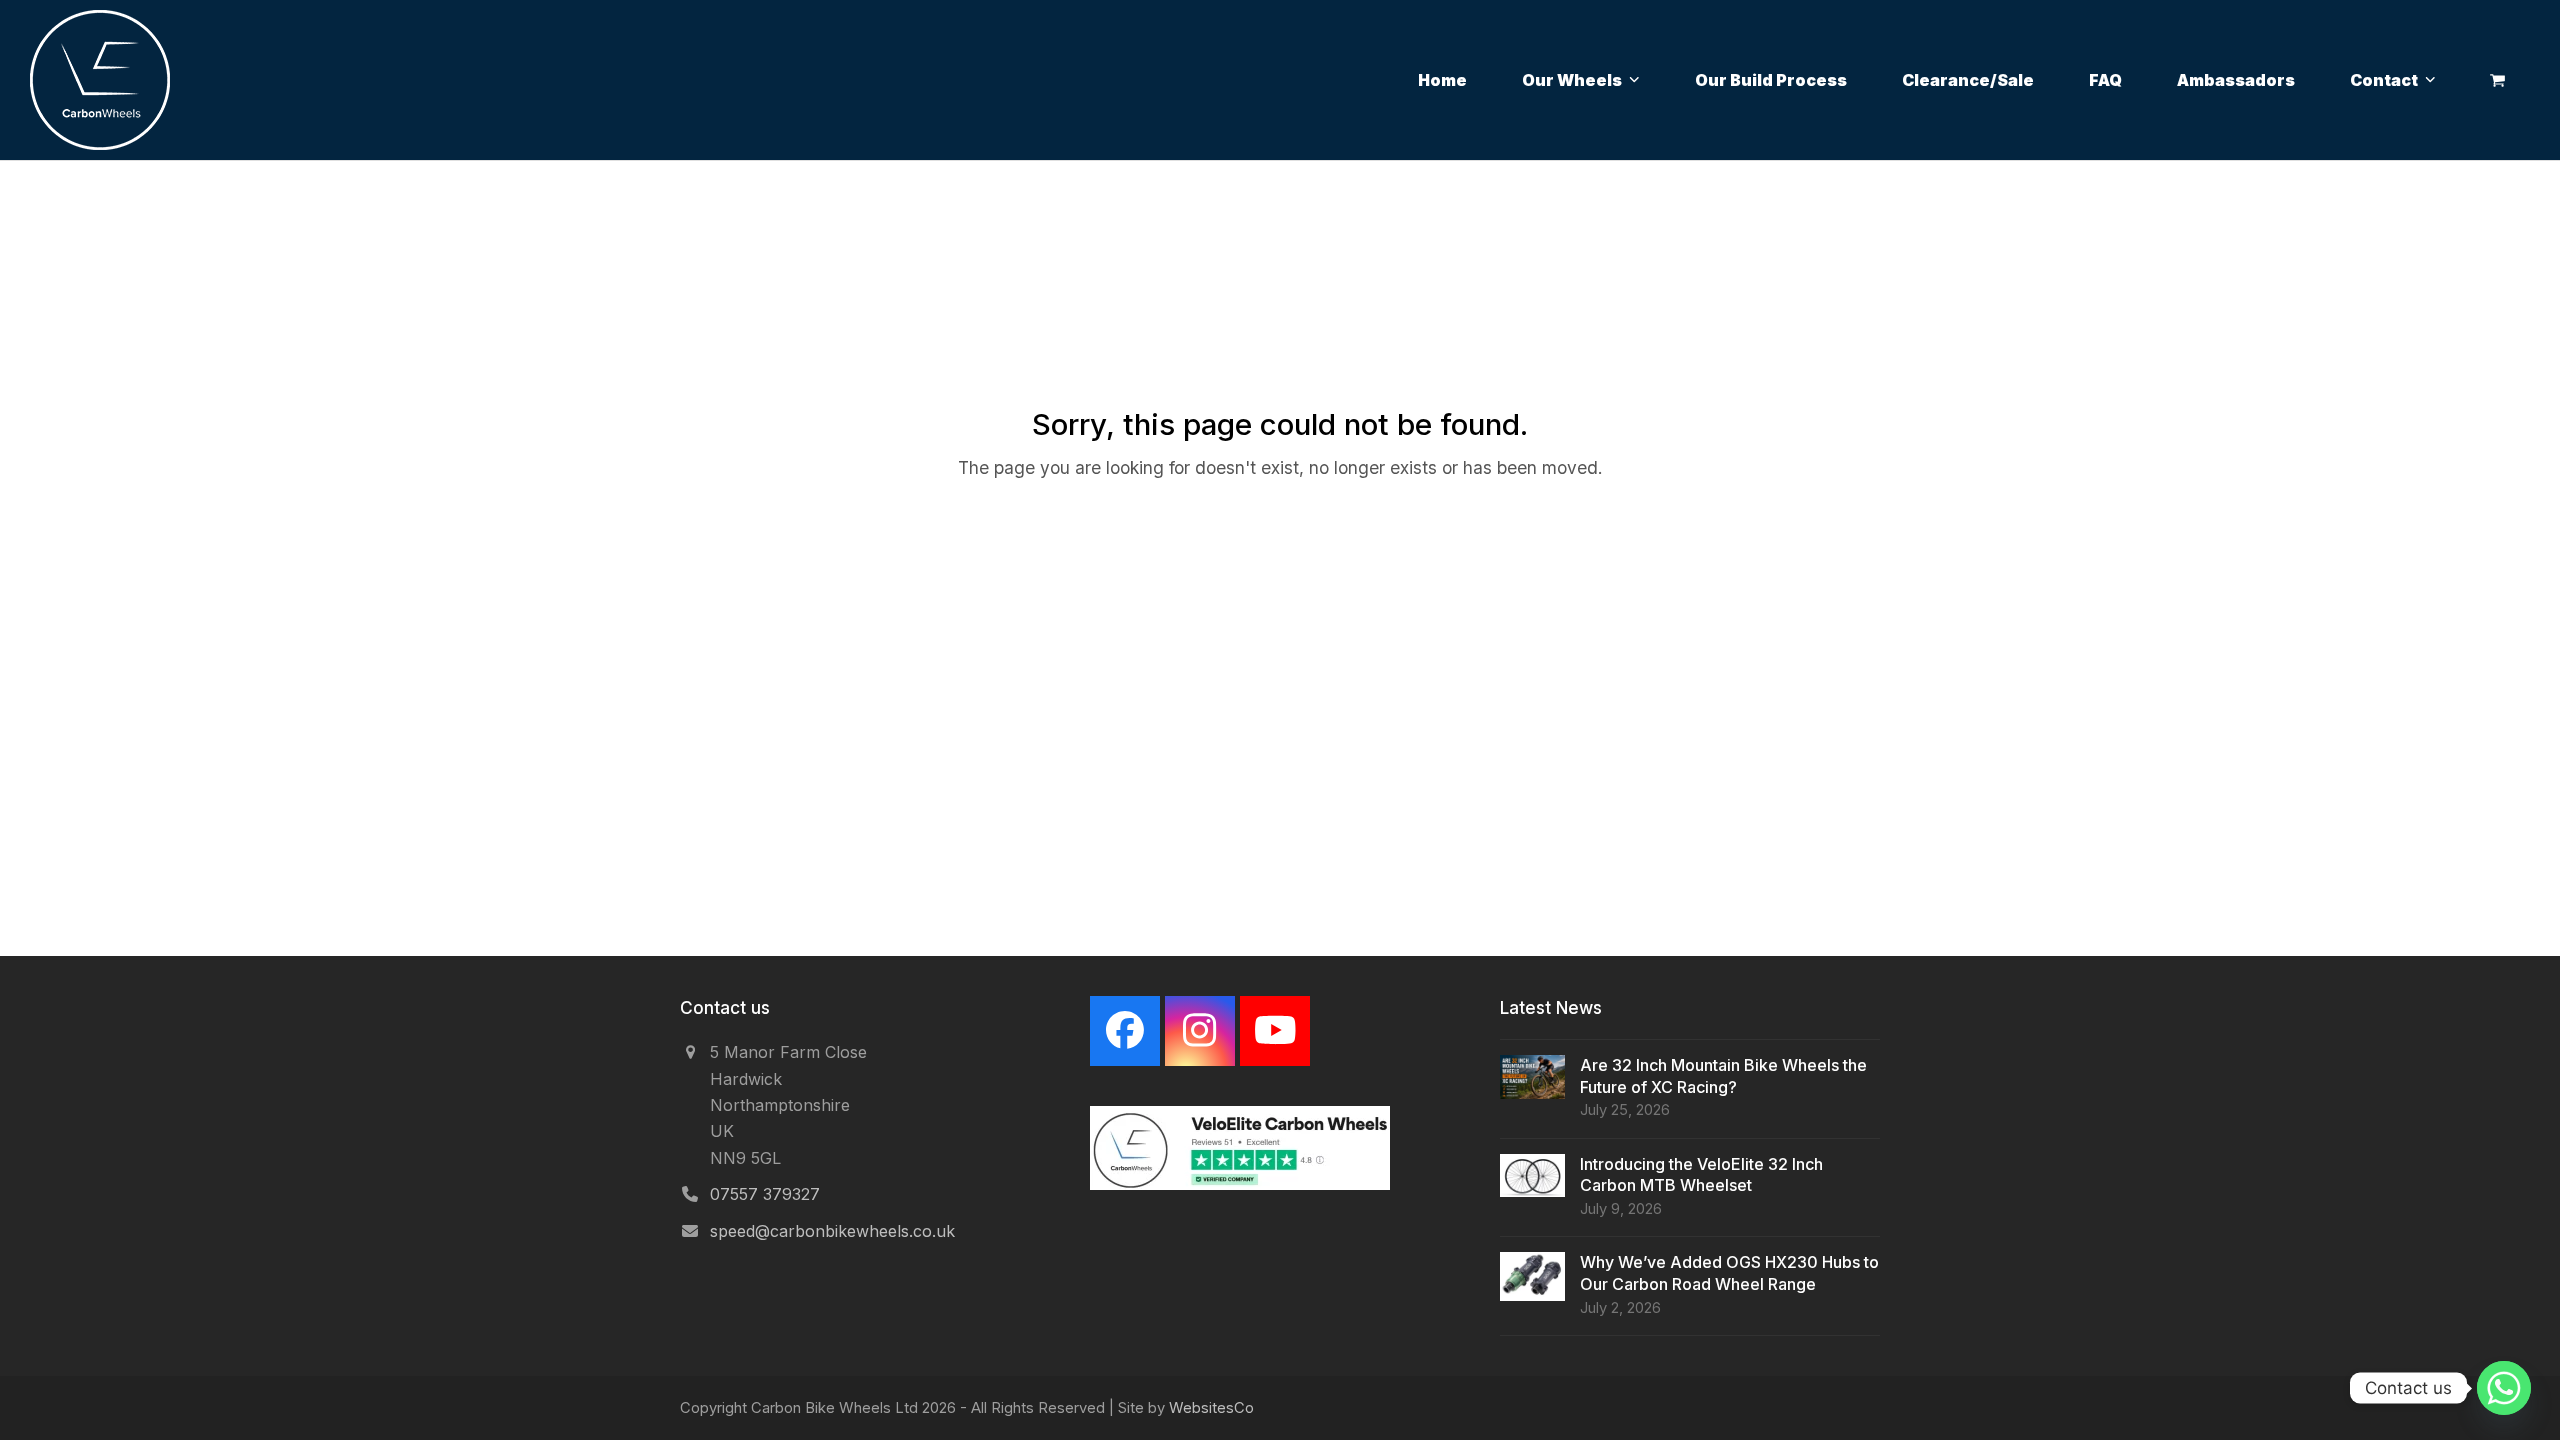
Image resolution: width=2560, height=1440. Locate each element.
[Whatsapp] (2504, 1388)
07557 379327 (765, 1194)
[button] (2497, 80)
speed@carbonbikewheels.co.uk (832, 1231)
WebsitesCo (1211, 1408)
